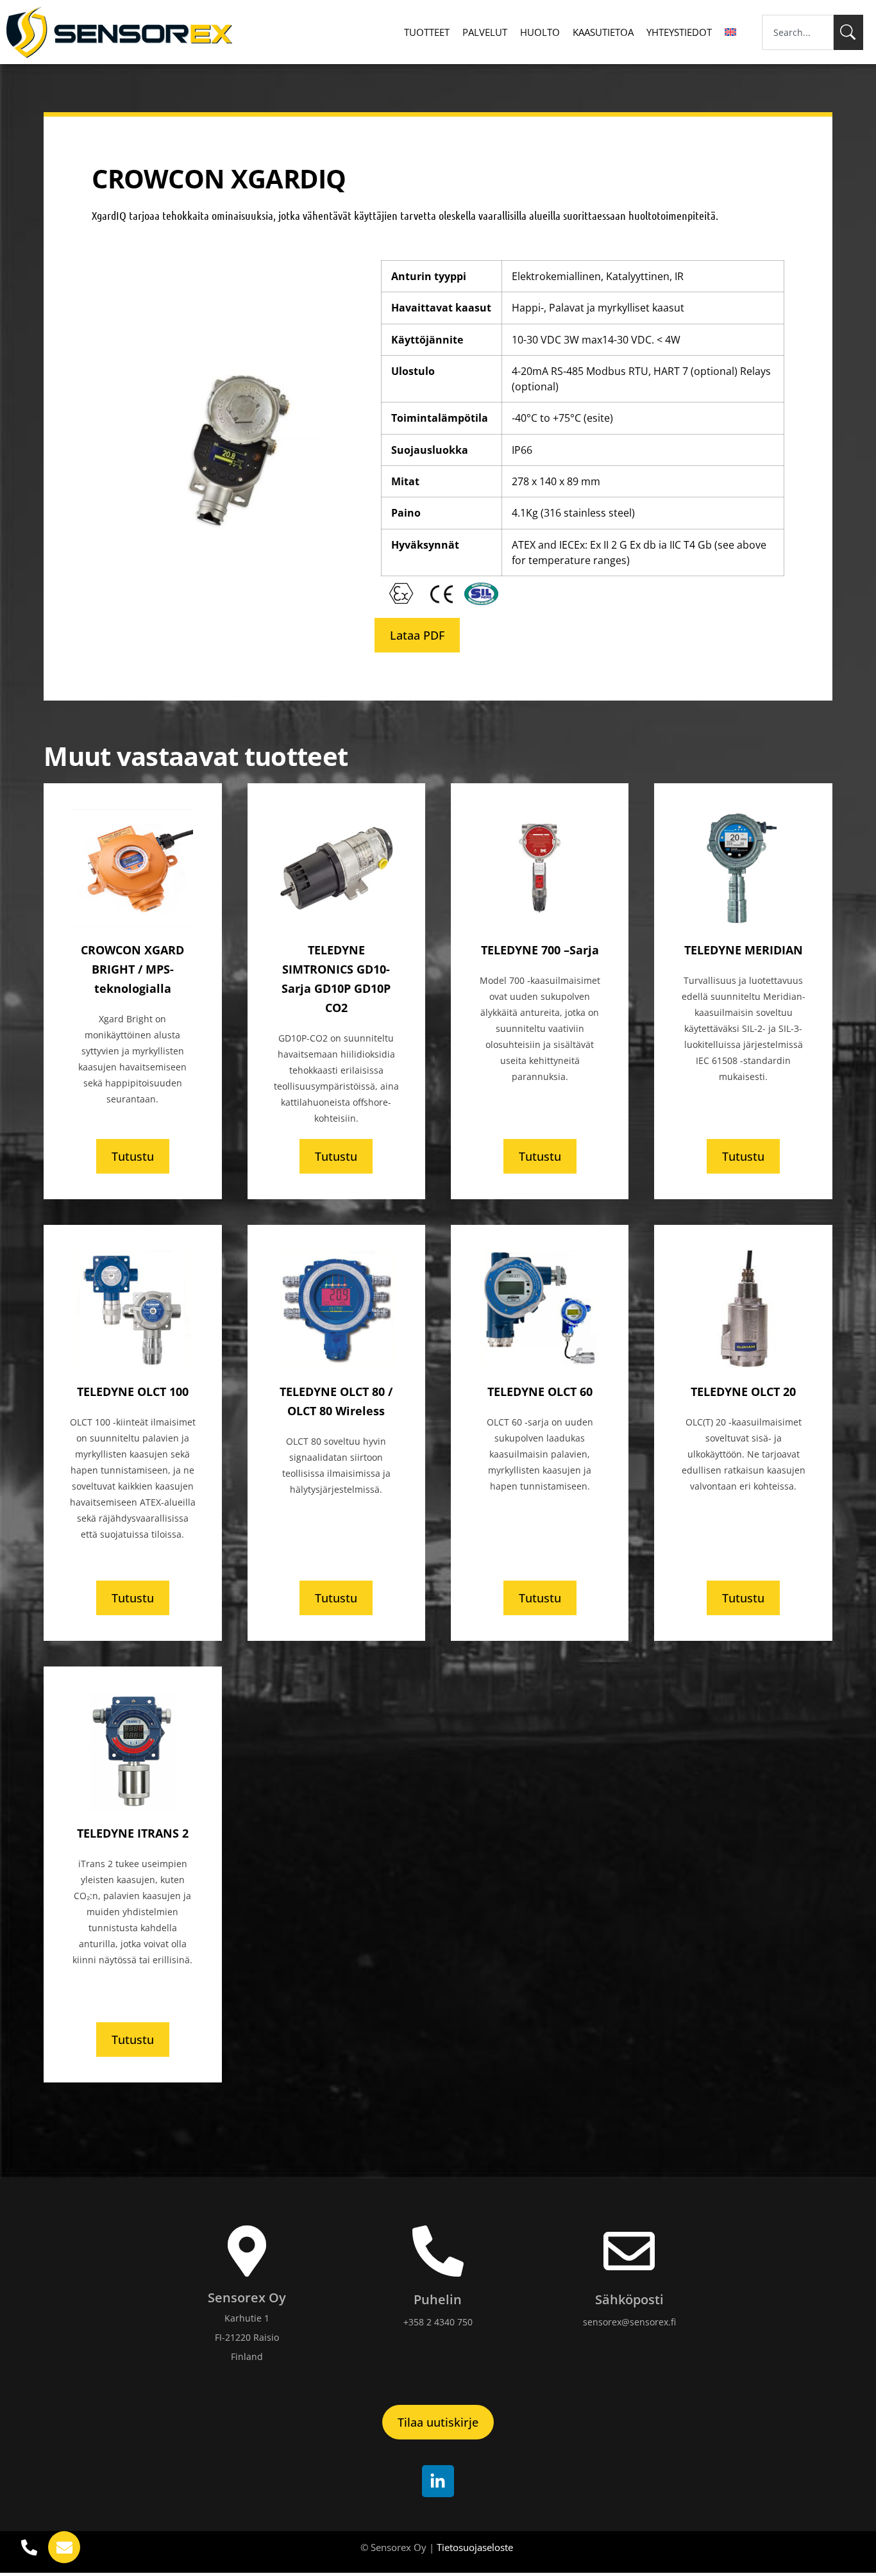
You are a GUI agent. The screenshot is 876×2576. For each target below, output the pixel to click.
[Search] (848, 32)
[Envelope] (64, 2547)
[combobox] (798, 32)
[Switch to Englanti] (730, 32)
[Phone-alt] (29, 2547)
